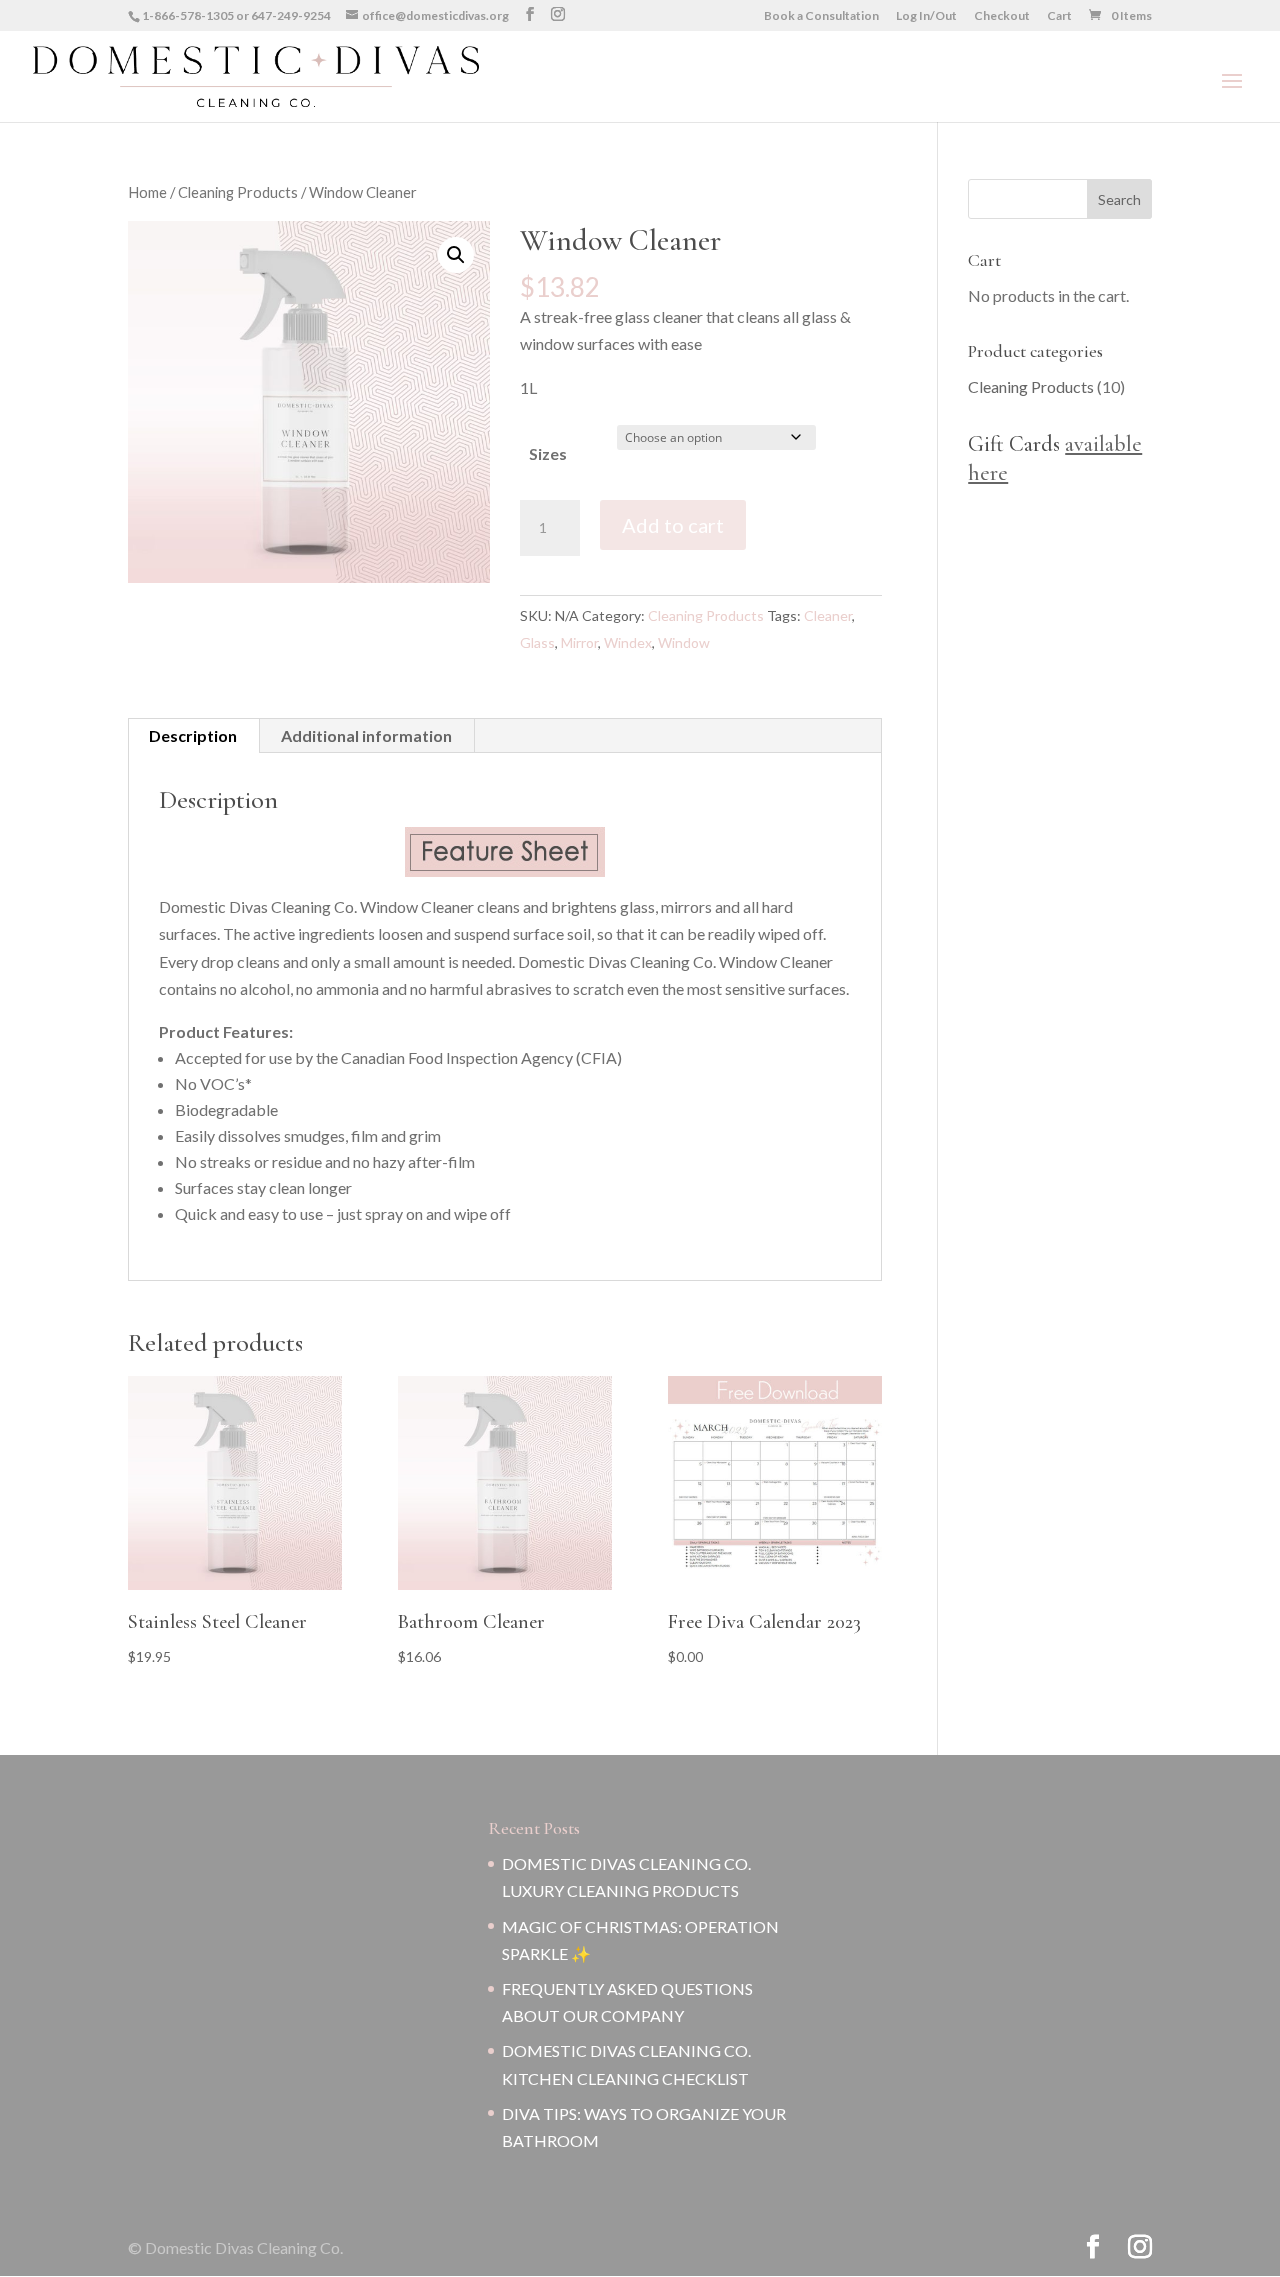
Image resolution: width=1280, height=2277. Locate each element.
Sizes (548, 453)
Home (147, 192)
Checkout (1002, 16)
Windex (628, 642)
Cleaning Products (238, 192)
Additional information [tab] (366, 735)
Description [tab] (193, 735)
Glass (537, 642)
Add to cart (673, 525)
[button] (456, 255)
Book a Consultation (821, 16)
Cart (1059, 16)
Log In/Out (926, 16)
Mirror (579, 642)
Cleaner (828, 615)
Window (684, 642)
